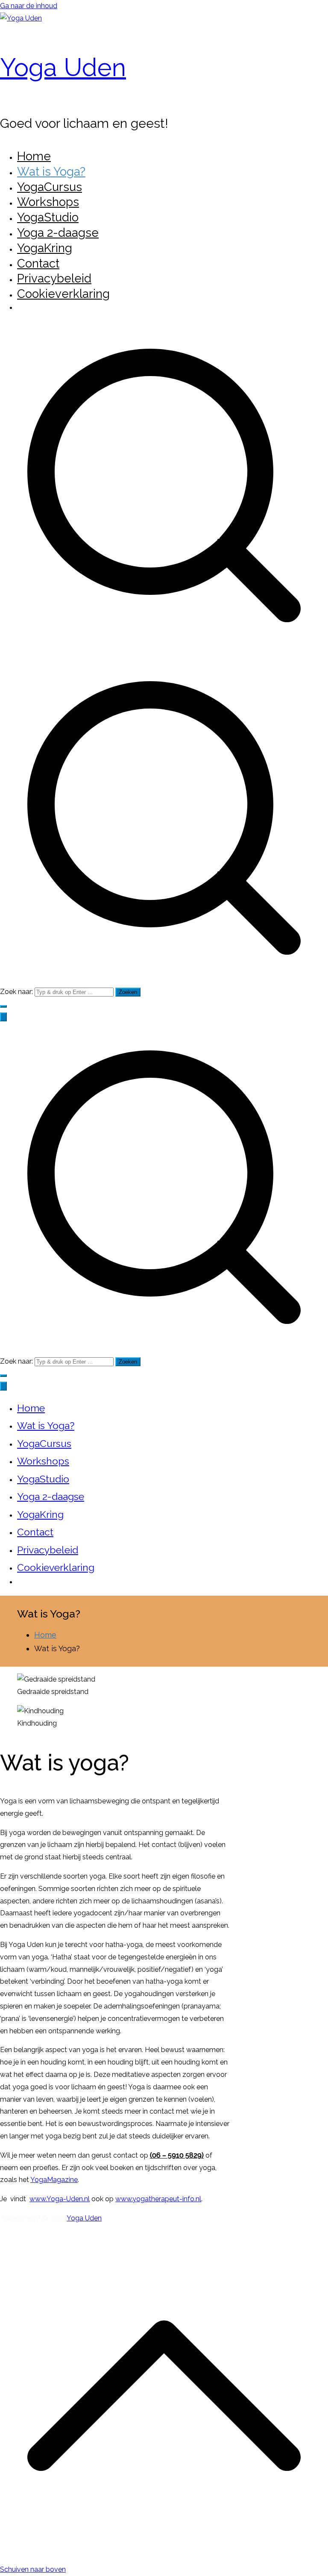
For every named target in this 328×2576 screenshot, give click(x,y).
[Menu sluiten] (3, 1386)
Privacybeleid (54, 278)
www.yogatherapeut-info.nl (158, 2199)
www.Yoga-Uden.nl (60, 2199)
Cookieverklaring (63, 294)
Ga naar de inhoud (29, 6)
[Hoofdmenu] (3, 1017)
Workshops (48, 202)
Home (34, 156)
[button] (3, 1006)
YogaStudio (48, 217)
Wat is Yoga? (51, 171)
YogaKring (45, 248)
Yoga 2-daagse (58, 232)
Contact (38, 263)
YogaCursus (50, 187)
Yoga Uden (63, 67)
